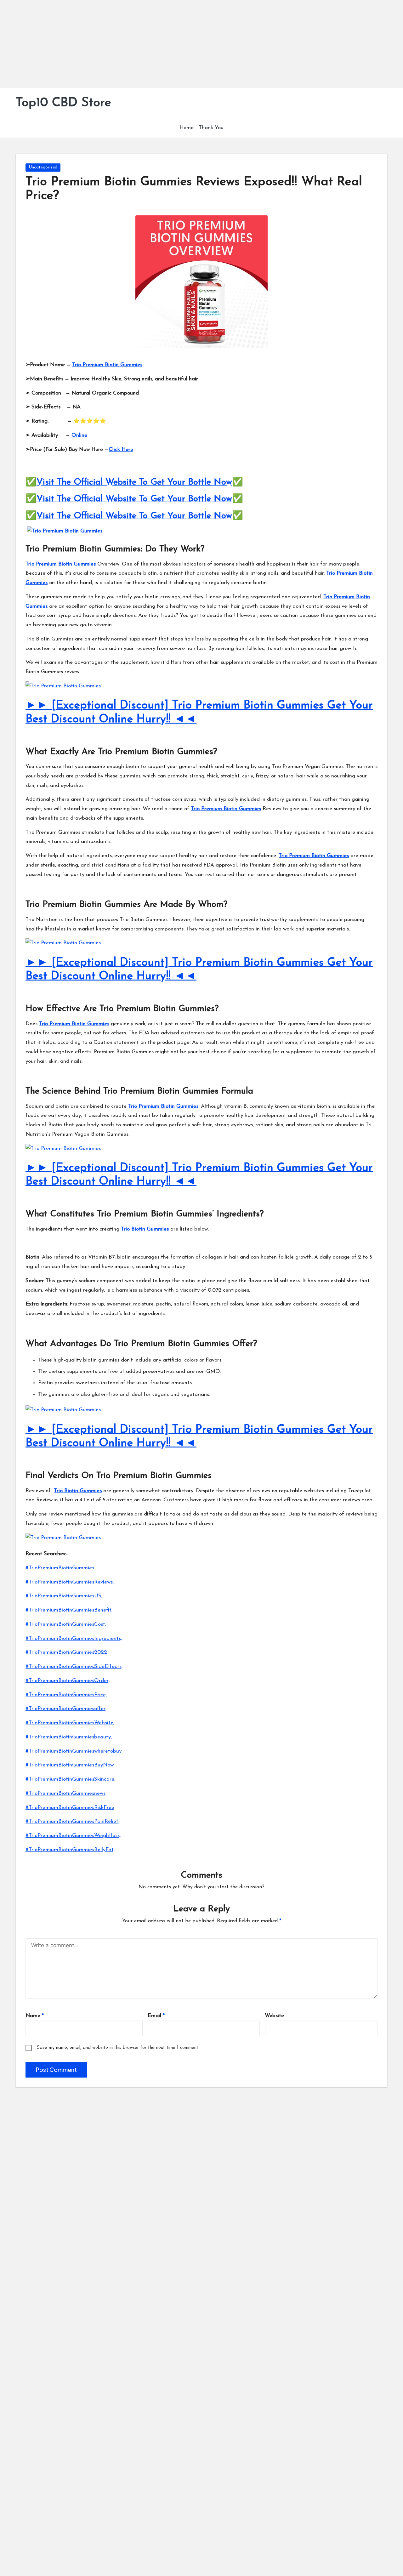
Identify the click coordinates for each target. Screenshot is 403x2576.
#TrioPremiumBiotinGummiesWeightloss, (73, 1836)
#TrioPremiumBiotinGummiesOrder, (68, 1681)
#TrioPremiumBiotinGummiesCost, (66, 1624)
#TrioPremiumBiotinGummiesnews (65, 1793)
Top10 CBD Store (63, 103)
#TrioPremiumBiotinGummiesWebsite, (70, 1723)
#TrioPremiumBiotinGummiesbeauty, (69, 1737)
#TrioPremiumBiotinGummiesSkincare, (70, 1779)
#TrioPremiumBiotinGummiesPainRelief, (72, 1821)
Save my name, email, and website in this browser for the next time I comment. (118, 2048)
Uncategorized (43, 167)
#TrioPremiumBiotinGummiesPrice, (66, 1695)
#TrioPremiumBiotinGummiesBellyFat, (70, 1850)
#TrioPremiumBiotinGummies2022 (66, 1652)
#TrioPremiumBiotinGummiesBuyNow (70, 1765)
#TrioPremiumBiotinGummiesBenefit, (69, 1610)
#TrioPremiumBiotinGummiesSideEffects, (74, 1666)
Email (156, 2016)
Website (274, 2016)
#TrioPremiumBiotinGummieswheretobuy (74, 1751)
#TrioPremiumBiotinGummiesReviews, (70, 1582)
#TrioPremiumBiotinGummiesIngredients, (74, 1638)
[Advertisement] (189, 44)
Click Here (121, 449)
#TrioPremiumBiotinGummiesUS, (64, 1596)
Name (35, 2016)
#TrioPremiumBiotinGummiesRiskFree (70, 1808)
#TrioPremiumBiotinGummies (60, 1568)
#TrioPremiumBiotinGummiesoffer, (66, 1709)
